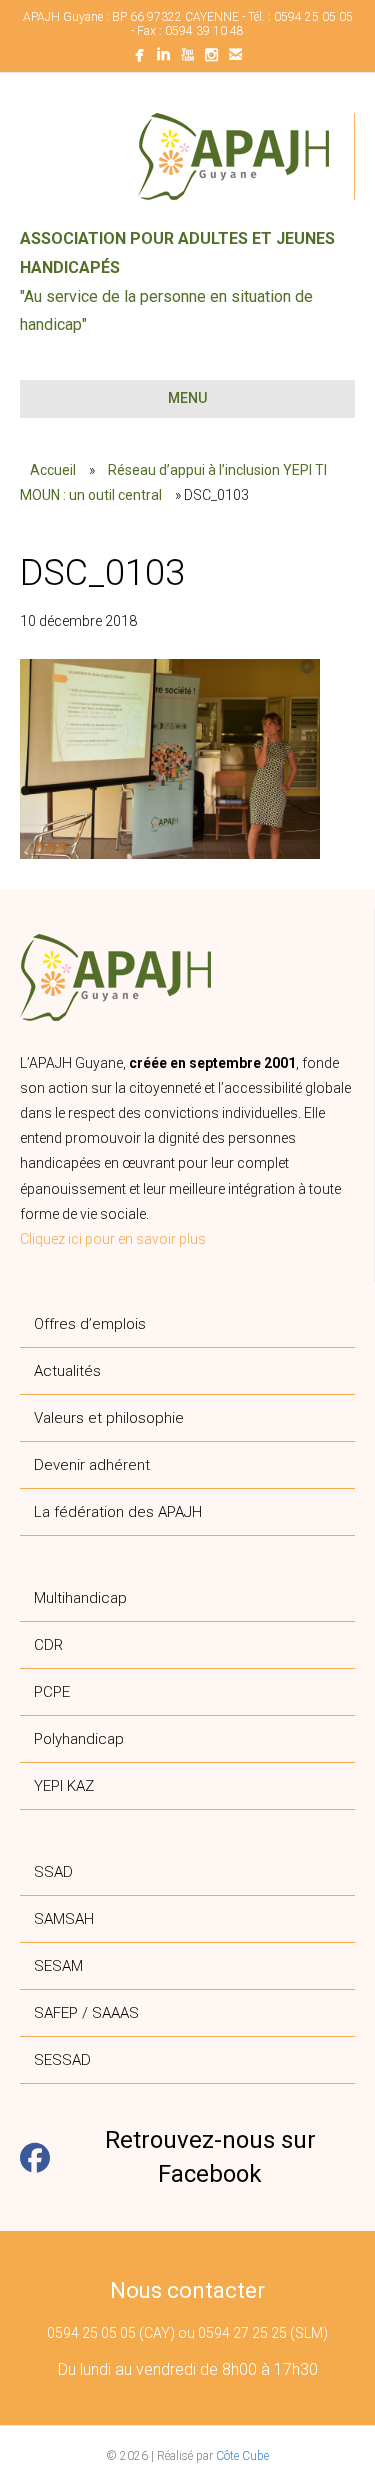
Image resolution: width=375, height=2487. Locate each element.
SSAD (53, 1872)
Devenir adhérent (92, 1465)
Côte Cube (242, 2456)
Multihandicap (80, 1598)
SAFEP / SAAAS (86, 2013)
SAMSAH (64, 1919)
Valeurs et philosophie (109, 1418)
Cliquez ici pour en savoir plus (113, 1239)
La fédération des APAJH (118, 1512)
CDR (48, 1645)
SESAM (58, 1966)
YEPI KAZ (64, 1786)
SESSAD (62, 2060)
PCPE (52, 1692)
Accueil (53, 470)
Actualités (67, 1371)
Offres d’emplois (90, 1324)
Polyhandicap (79, 1739)
